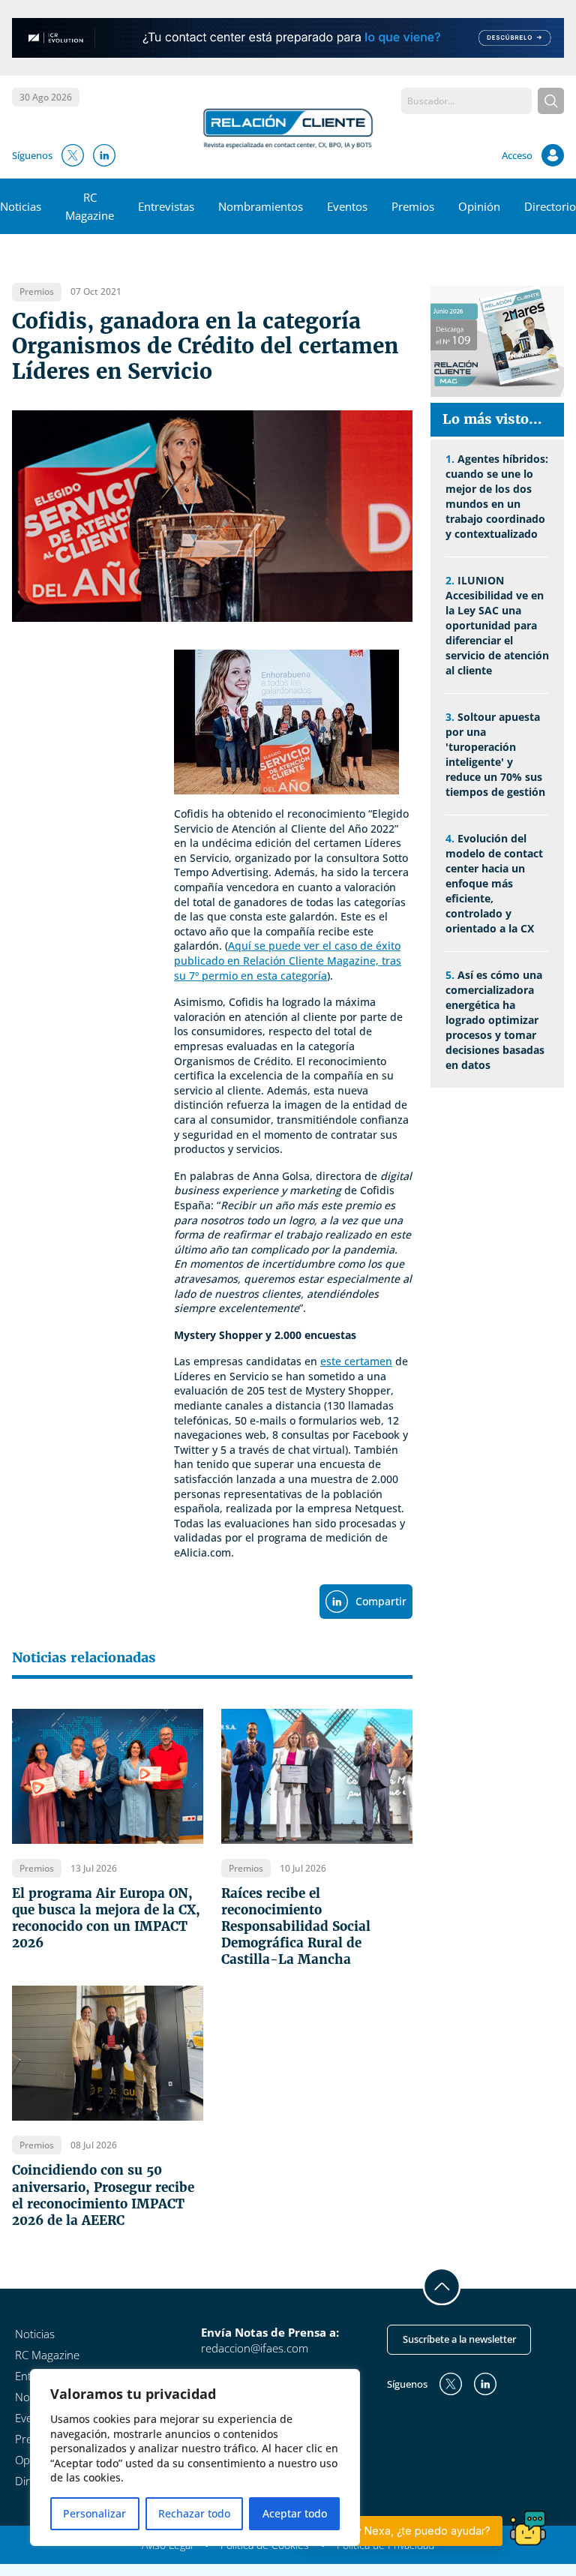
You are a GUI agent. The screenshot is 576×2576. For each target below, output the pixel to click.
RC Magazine (47, 2355)
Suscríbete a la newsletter (459, 2339)
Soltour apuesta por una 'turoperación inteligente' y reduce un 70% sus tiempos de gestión (495, 754)
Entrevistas (166, 206)
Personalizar (94, 2513)
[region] (195, 2457)
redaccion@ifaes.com (255, 2348)
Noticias (21, 206)
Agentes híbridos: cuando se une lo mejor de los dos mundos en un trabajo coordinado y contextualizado (497, 496)
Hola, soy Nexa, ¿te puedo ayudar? (403, 2531)
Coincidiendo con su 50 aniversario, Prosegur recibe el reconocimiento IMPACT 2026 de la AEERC (103, 2195)
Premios (413, 206)
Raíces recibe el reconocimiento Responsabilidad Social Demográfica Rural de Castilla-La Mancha (296, 1926)
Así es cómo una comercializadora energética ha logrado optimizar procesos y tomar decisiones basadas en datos (495, 1020)
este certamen (356, 1361)
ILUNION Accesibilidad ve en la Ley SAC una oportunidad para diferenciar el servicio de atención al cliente (497, 625)
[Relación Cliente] (288, 128)
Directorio (550, 206)
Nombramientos (261, 206)
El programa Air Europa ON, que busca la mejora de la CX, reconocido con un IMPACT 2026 (106, 1918)
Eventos (347, 206)
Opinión (479, 206)
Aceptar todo (295, 2513)
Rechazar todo (194, 2513)
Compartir (381, 1601)
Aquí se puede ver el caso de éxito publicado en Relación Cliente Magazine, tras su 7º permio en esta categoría (288, 960)
